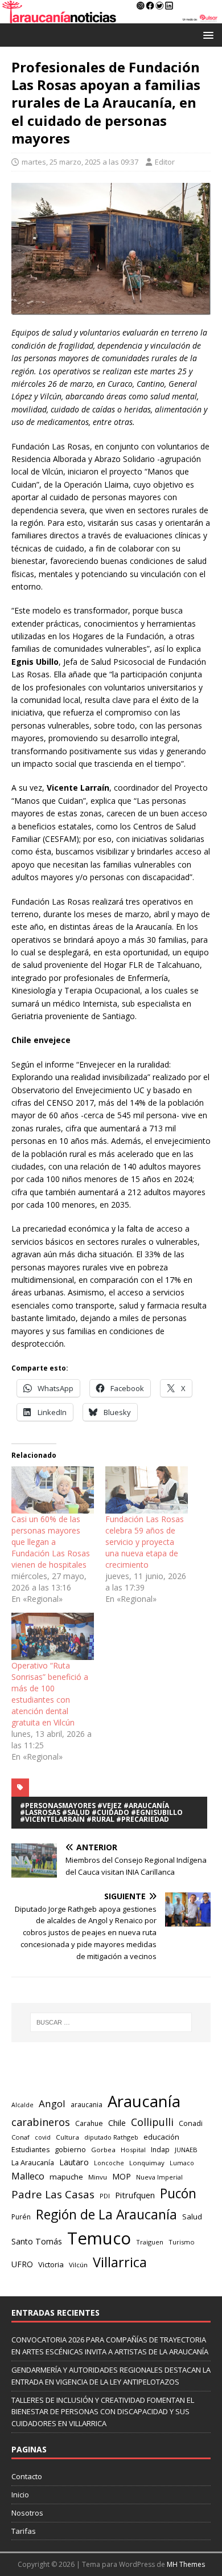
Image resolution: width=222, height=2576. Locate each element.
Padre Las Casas (53, 2194)
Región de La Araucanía (106, 2215)
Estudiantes (30, 2150)
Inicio (20, 2495)
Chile (117, 2123)
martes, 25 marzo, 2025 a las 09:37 (80, 162)
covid (43, 2137)
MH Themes (186, 2564)
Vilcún (78, 2265)
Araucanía (144, 2101)
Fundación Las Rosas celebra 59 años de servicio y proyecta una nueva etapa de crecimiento (145, 1542)
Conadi (191, 2123)
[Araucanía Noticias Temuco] (111, 17)
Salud (192, 2217)
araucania (87, 2105)
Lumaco (182, 2163)
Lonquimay (147, 2163)
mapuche (66, 2177)
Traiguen (150, 2242)
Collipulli (152, 2122)
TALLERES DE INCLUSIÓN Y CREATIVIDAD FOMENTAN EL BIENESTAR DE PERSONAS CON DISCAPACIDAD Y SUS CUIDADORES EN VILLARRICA (103, 2412)
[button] (206, 34)
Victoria (51, 2264)
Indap (160, 2150)
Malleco (28, 2176)
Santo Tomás (37, 2241)
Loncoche (109, 2163)
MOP (122, 2176)
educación (161, 2137)
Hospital (133, 2150)
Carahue (89, 2123)
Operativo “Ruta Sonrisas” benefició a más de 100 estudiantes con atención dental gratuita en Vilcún (50, 1694)
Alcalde (22, 2105)
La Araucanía (33, 2162)
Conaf (20, 2137)
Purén (21, 2217)
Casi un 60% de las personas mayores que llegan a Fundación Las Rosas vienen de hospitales (51, 1542)
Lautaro (74, 2162)
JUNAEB (186, 2150)
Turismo (182, 2242)
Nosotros (27, 2513)
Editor (165, 162)
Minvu (98, 2177)
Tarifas (24, 2531)
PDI (105, 2196)
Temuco (99, 2238)
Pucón (178, 2193)
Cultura (67, 2137)
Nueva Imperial (159, 2177)
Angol (52, 2103)
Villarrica (120, 2262)
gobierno (70, 2149)
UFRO (22, 2264)
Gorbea (103, 2150)
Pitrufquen (135, 2195)
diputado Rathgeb (111, 2137)
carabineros (41, 2122)
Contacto (27, 2476)
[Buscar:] (111, 2022)
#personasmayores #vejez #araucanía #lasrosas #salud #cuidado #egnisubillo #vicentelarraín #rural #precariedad (101, 1812)
